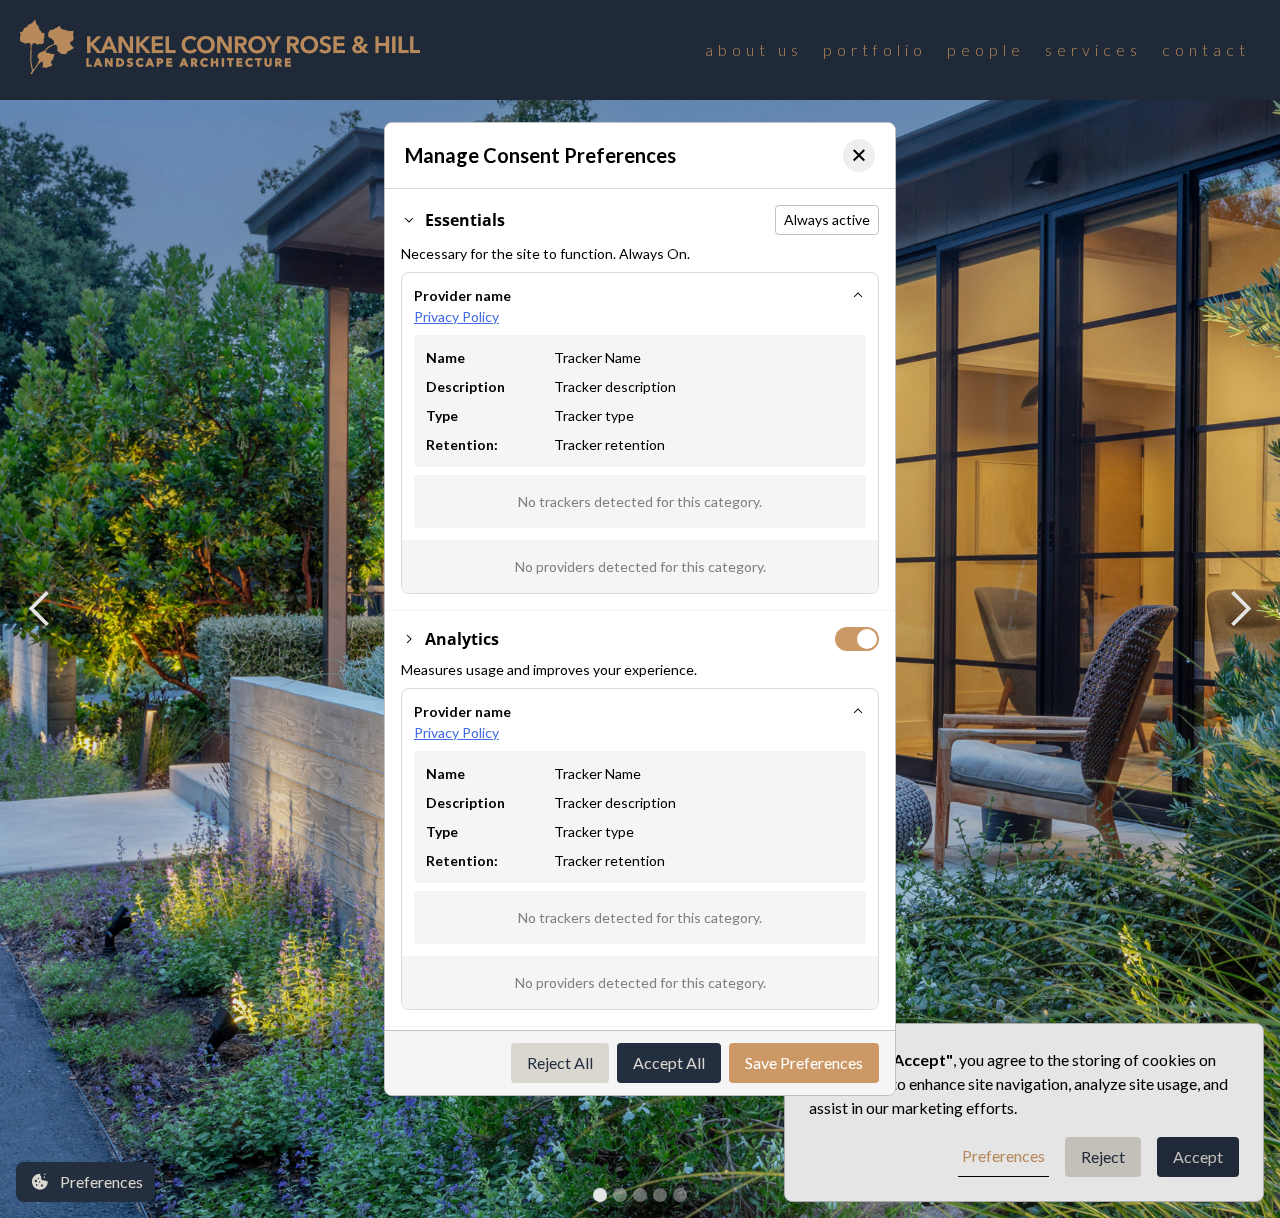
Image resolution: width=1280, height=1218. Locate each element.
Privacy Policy (456, 316)
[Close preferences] (859, 155)
